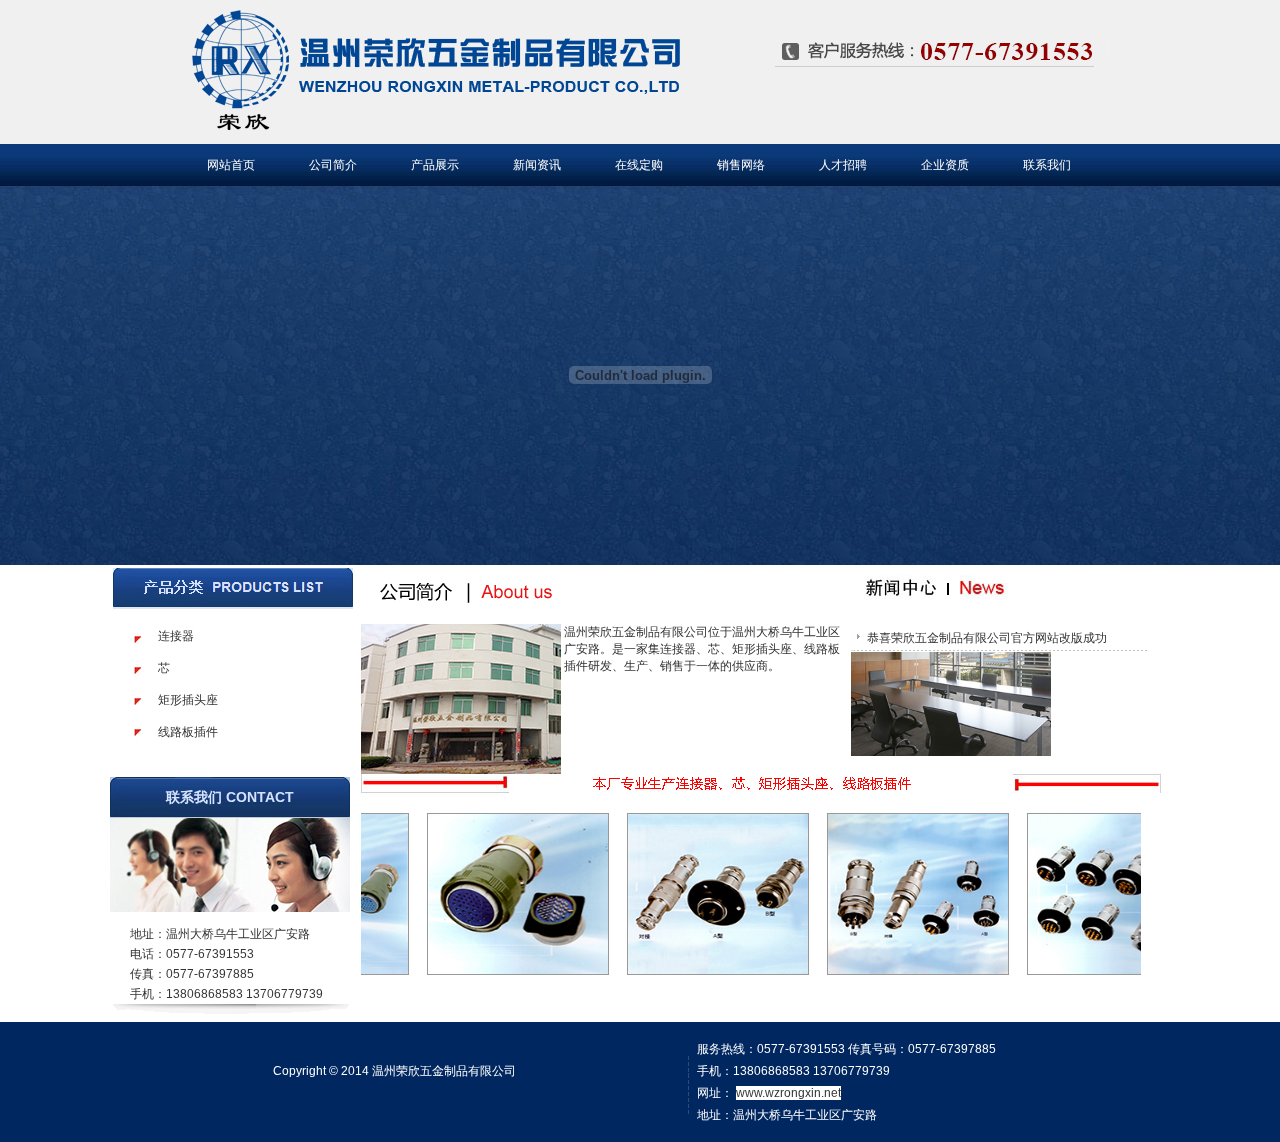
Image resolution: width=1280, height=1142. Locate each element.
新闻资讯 (537, 165)
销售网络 (741, 165)
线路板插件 (188, 732)
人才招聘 (843, 165)
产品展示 (435, 165)
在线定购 (639, 165)
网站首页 (231, 165)
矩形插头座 (188, 700)
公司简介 (333, 165)
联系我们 (1047, 165)
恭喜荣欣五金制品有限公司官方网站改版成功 (987, 638)
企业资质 (945, 165)
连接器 (176, 636)
